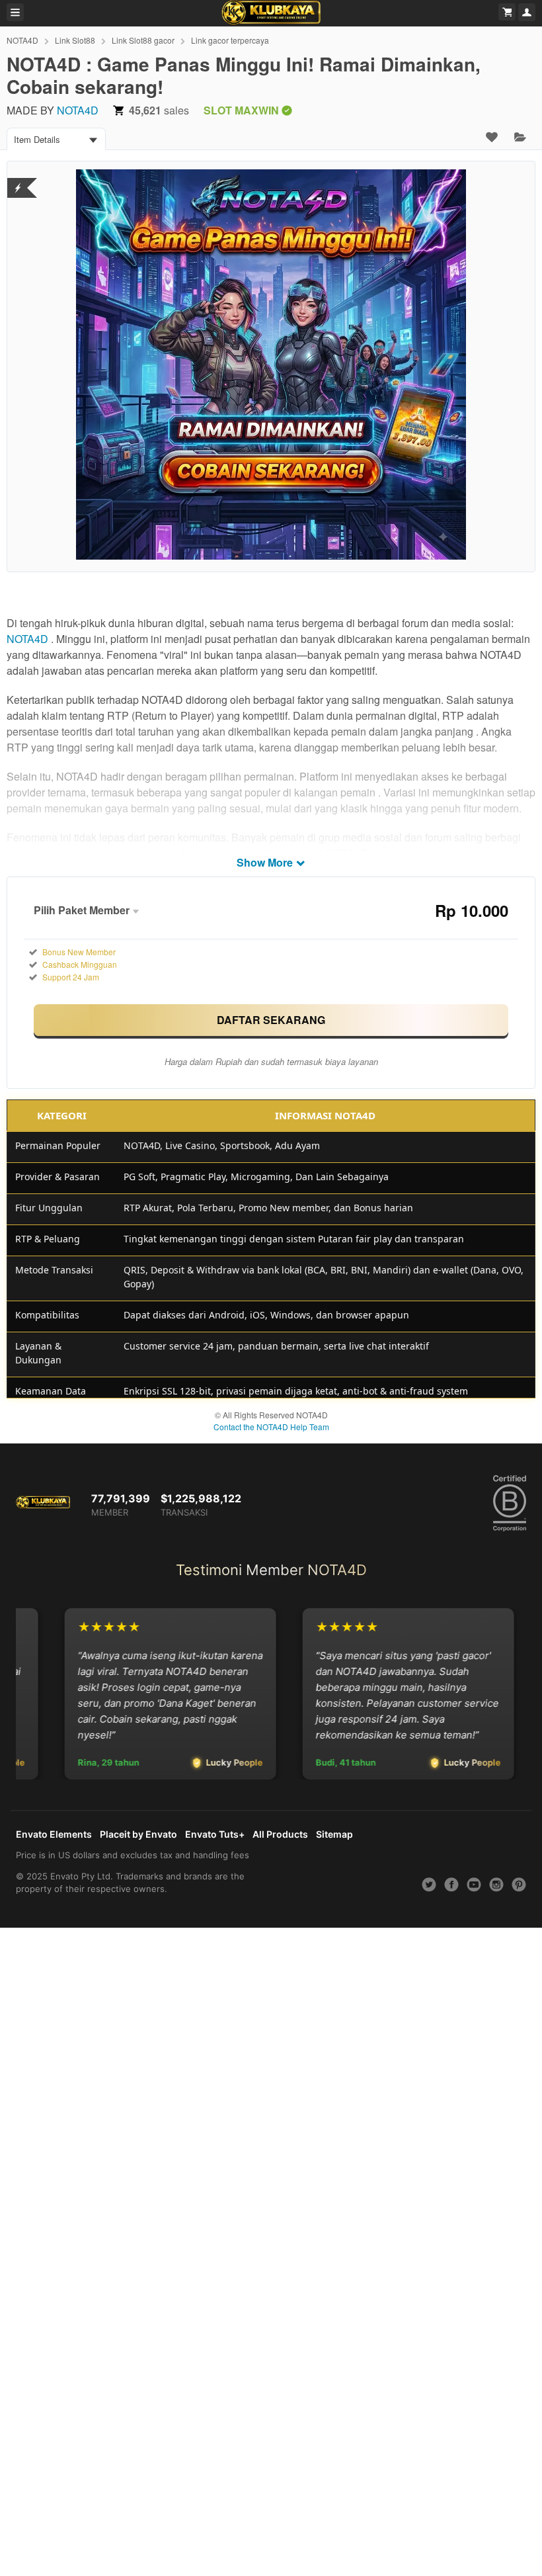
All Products (280, 1834)
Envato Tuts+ (215, 1834)
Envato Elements (54, 1834)
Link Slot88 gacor (143, 40)
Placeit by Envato (138, 1834)
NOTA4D (22, 40)
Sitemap (334, 1834)
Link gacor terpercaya (230, 40)
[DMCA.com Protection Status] (18, 180)
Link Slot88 (75, 40)
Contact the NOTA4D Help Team (271, 1427)
